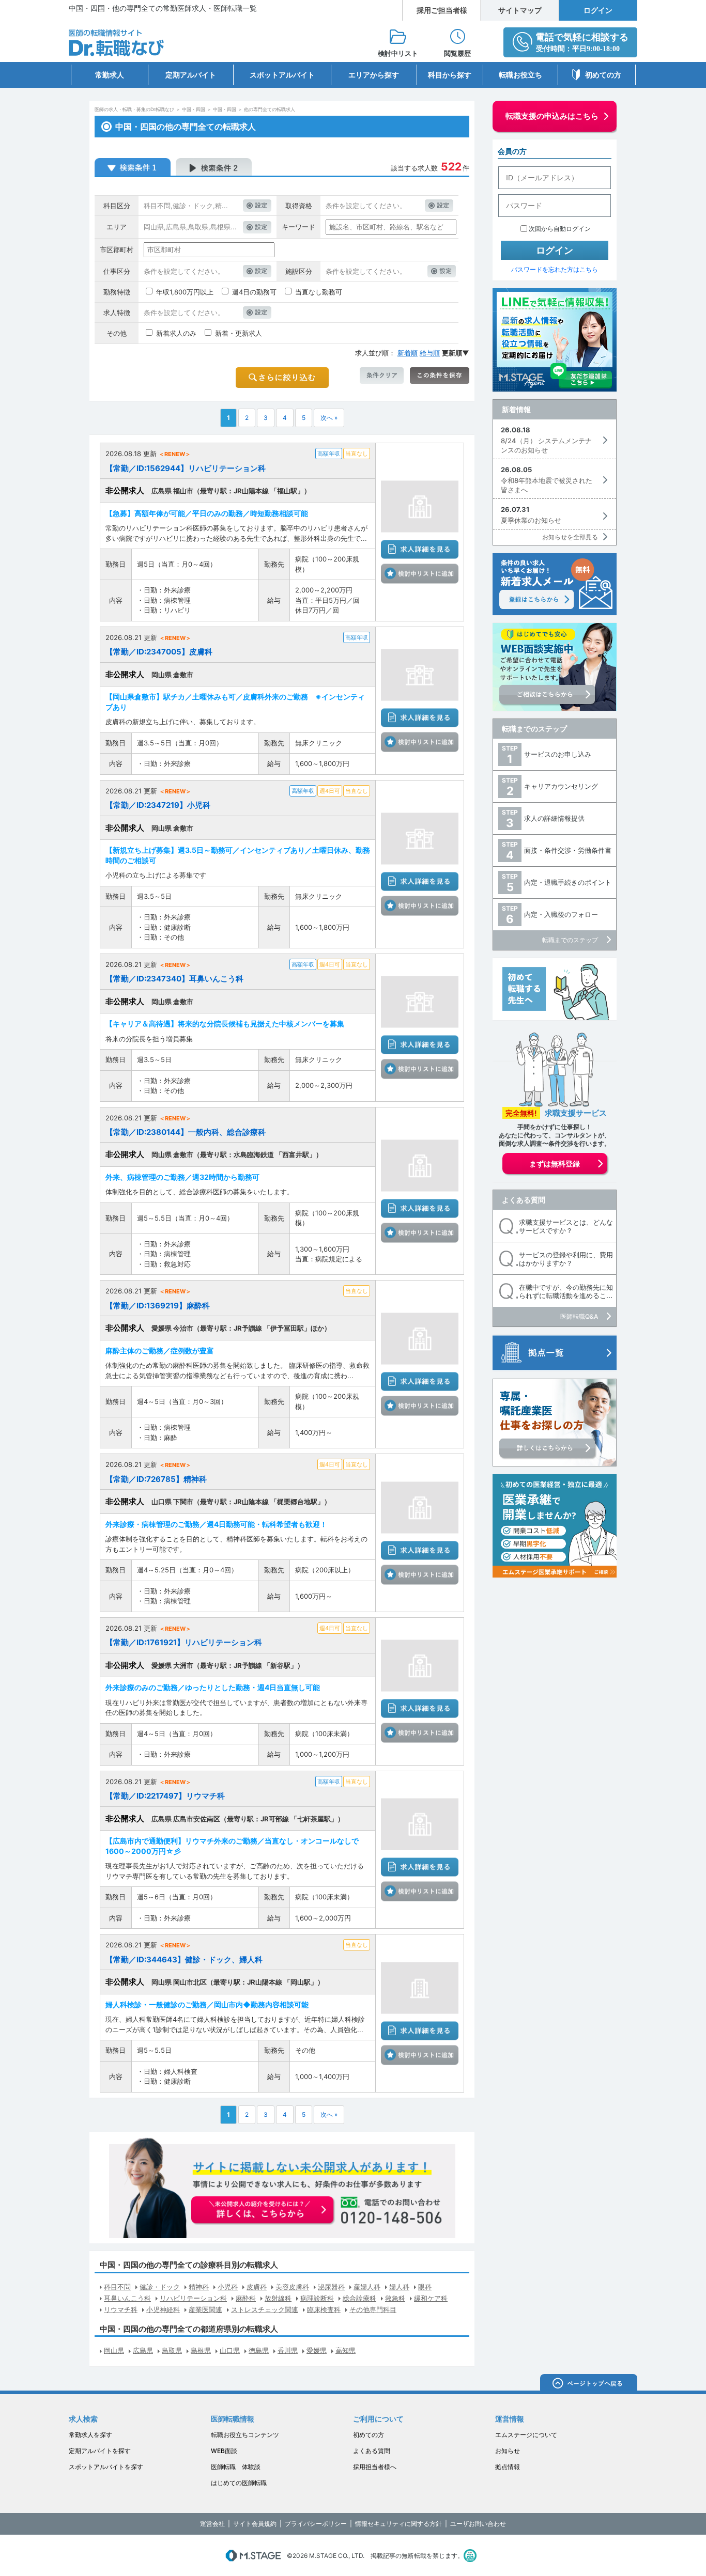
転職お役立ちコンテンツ (245, 2435)
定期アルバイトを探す (100, 2451)
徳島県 (259, 2350)
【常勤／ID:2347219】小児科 (158, 805)
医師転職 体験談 (236, 2467)
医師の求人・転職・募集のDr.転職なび (134, 109)
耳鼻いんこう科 (127, 2298)
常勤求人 (110, 75)
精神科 (199, 2287)
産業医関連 (205, 2309)
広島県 (143, 2350)
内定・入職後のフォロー (561, 914)
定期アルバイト (191, 75)
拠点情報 (508, 2467)
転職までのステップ (534, 729)
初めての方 (603, 75)
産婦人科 (367, 2287)
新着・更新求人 (239, 333)
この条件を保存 (440, 376)
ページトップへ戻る (589, 2384)
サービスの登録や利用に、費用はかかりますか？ (566, 1259)
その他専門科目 (373, 2309)
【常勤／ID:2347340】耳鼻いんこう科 (174, 979)
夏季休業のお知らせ (531, 520)
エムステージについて (526, 2435)
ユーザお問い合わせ (478, 2524)
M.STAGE (253, 2556)
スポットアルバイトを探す (106, 2467)
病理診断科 (317, 2298)
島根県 (201, 2350)
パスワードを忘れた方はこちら (555, 269)
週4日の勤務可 (254, 292)
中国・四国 (194, 109)
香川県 (288, 2350)
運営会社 (212, 2524)
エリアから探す (374, 75)
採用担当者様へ (375, 2467)
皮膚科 (257, 2287)
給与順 (430, 353)
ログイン (598, 10)
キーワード (298, 227)
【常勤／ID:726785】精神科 (156, 1479)
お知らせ (508, 2451)
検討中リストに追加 (420, 573)
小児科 (228, 2287)
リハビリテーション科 (193, 2298)
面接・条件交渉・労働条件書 (568, 850)
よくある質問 (524, 1200)
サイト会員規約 (255, 2524)
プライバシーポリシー (316, 2524)
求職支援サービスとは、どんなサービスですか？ (566, 1227)
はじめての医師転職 (239, 2483)
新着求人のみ (176, 333)
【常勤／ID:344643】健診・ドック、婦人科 (184, 1960)
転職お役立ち (520, 75)
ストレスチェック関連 (265, 2309)
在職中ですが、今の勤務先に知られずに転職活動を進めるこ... (566, 1292)
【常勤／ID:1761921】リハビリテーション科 (184, 1642)
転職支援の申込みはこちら (552, 116)
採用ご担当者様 (442, 10)
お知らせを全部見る (570, 537)
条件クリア (382, 376)
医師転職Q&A (579, 1316)
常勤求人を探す (90, 2435)
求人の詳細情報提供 (554, 818)
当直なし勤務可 (319, 292)
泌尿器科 (331, 2287)
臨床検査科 (324, 2309)
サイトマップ (520, 10)
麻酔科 (246, 2298)
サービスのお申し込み (558, 754)
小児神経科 (163, 2309)
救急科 (395, 2298)
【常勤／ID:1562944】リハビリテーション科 (186, 468)
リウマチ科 (121, 2309)
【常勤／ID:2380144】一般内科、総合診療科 (186, 1132)
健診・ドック (160, 2287)
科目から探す (450, 75)
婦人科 (399, 2287)
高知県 (346, 2350)
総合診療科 (359, 2298)
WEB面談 (224, 2451)
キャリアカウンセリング (561, 786)
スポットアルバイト (282, 75)
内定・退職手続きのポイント (568, 882)
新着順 (408, 353)
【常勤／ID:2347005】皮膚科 (159, 652)
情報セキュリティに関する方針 (398, 2524)
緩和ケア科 (431, 2298)
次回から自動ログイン (560, 229)
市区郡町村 (117, 249)
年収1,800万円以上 (185, 292)
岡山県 (114, 2350)
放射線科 (278, 2298)
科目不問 (117, 2287)
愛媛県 (317, 2350)
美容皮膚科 (292, 2287)
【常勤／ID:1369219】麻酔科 (158, 1306)
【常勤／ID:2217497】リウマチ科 (165, 1796)
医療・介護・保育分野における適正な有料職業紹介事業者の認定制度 (470, 2556)
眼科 (425, 2287)
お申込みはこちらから (263, 2211)
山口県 (230, 2350)
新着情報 (516, 409)
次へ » (329, 418)
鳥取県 (172, 2350)
